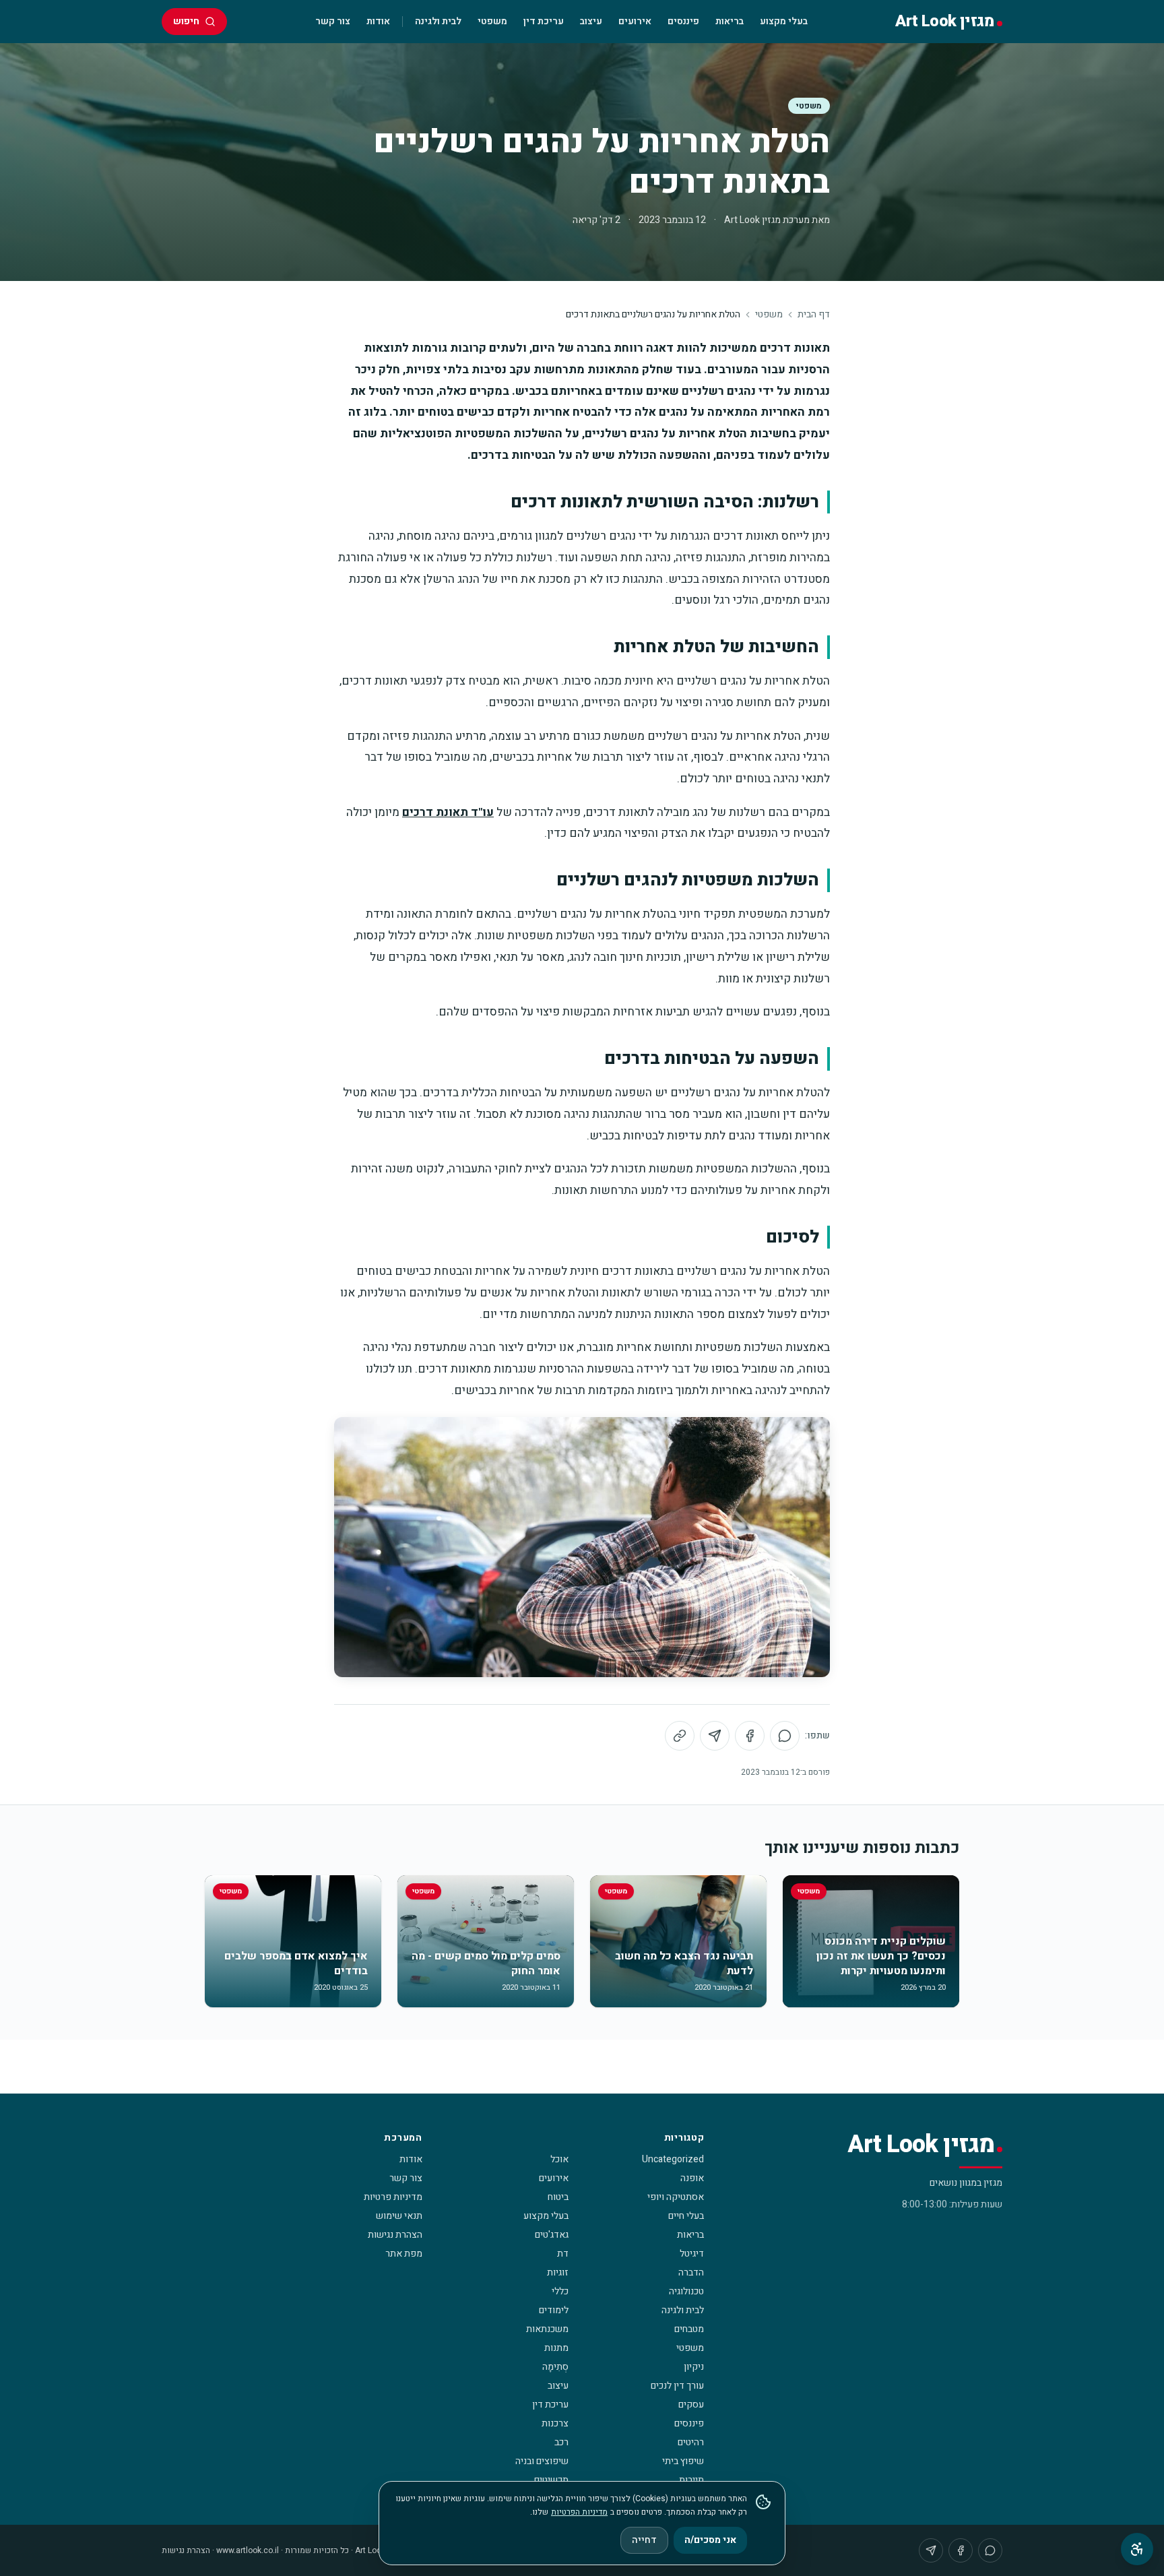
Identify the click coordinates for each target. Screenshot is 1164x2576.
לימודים (554, 2310)
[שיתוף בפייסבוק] (750, 1736)
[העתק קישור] (680, 1736)
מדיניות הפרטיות (579, 2512)
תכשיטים (551, 2480)
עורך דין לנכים (677, 2386)
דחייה (644, 2540)
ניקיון (694, 2367)
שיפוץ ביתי (683, 2461)
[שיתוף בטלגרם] (715, 1736)
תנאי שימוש (399, 2216)
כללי (560, 2291)
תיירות (691, 2480)
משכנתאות (547, 2329)
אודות (378, 21)
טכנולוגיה (686, 2291)
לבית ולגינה (438, 21)
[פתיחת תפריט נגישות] (1137, 2549)
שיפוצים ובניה (542, 2461)
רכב (561, 2442)
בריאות (730, 21)
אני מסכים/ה (710, 2540)
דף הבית (814, 315)
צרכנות (555, 2423)
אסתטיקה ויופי (676, 2197)
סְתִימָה (555, 2367)
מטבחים (689, 2329)
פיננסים (683, 21)
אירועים (635, 21)
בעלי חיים (686, 2216)
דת (563, 2254)
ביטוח (558, 2197)
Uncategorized (673, 2159)
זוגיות (558, 2272)
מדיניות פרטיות (393, 2197)
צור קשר (333, 21)
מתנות (556, 2348)
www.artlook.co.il (248, 2550)
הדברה (691, 2272)
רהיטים (691, 2442)
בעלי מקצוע (784, 21)
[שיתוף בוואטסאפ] (785, 1736)
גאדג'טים (552, 2235)
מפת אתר (404, 2254)
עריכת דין (544, 21)
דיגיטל (692, 2254)
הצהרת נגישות (395, 2235)
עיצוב (591, 21)
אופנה (692, 2178)
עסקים (691, 2405)
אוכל (559, 2159)
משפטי (492, 21)
